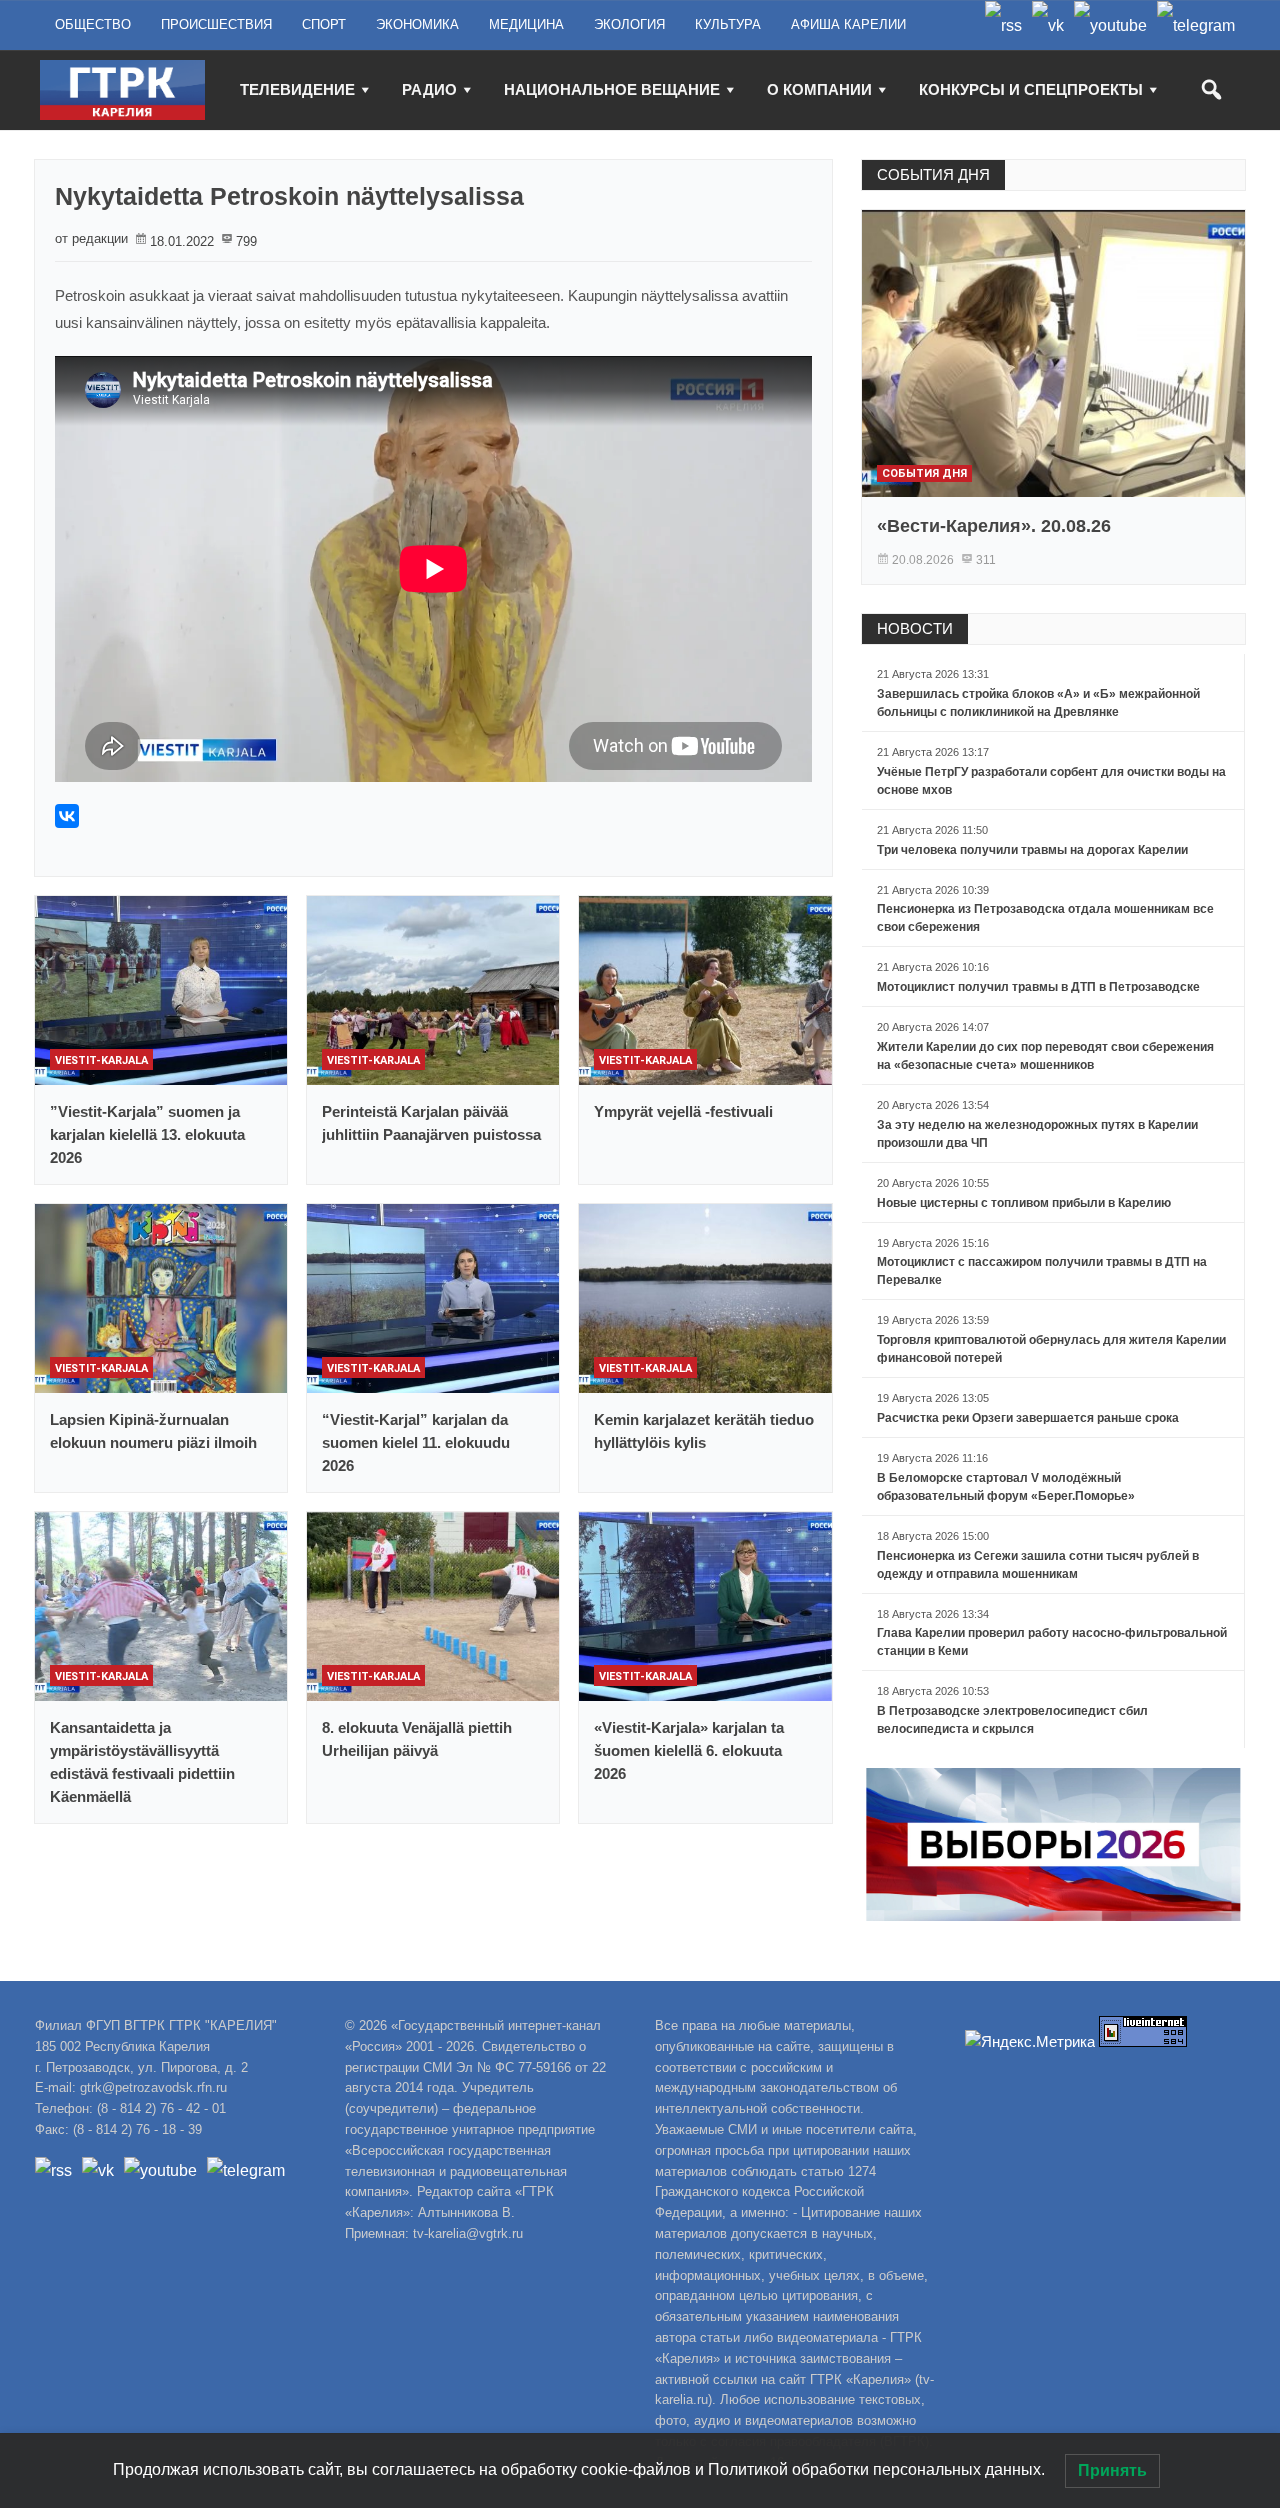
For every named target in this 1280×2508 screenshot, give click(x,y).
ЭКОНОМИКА (417, 24)
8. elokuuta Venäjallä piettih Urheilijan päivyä (417, 1739)
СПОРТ (324, 24)
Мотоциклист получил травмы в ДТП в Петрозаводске (1038, 987)
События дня (924, 473)
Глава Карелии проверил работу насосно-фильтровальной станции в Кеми (1052, 1642)
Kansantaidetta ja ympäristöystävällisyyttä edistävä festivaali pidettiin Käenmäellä (142, 1762)
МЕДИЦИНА (526, 24)
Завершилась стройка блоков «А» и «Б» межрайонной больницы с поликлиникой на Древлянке (1038, 703)
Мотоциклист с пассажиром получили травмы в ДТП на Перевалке (1042, 1271)
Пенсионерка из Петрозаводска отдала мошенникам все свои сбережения (1045, 918)
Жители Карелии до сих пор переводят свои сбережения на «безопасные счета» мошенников (1045, 1056)
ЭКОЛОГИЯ (629, 24)
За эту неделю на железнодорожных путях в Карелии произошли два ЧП (1037, 1134)
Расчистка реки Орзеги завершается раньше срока (1028, 1418)
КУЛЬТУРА (728, 24)
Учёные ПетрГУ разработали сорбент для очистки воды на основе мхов (1051, 781)
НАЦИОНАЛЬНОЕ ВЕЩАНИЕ (612, 89)
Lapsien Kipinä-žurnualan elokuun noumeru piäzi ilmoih (153, 1431)
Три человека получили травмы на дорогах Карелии (1032, 850)
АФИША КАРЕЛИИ (848, 24)
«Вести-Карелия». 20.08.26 (994, 526)
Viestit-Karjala (101, 1060)
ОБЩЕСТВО (93, 24)
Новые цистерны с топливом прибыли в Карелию (1024, 1203)
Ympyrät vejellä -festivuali (683, 1111)
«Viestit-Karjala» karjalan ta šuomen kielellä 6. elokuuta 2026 (689, 1750)
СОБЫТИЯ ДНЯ (933, 174)
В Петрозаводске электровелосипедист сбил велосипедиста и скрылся (1012, 1720)
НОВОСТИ (915, 628)
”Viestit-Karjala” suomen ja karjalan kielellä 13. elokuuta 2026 (147, 1134)
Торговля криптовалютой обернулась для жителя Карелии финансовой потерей (1051, 1349)
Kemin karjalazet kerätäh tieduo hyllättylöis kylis (704, 1431)
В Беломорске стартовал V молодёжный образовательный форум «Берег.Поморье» (1006, 1487)
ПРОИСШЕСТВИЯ (216, 24)
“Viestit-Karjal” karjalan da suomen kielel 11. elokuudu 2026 (416, 1442)
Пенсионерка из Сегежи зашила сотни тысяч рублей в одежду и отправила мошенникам (1038, 1565)
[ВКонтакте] (67, 816)
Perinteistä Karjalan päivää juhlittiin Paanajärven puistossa (431, 1123)
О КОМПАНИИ (819, 89)
